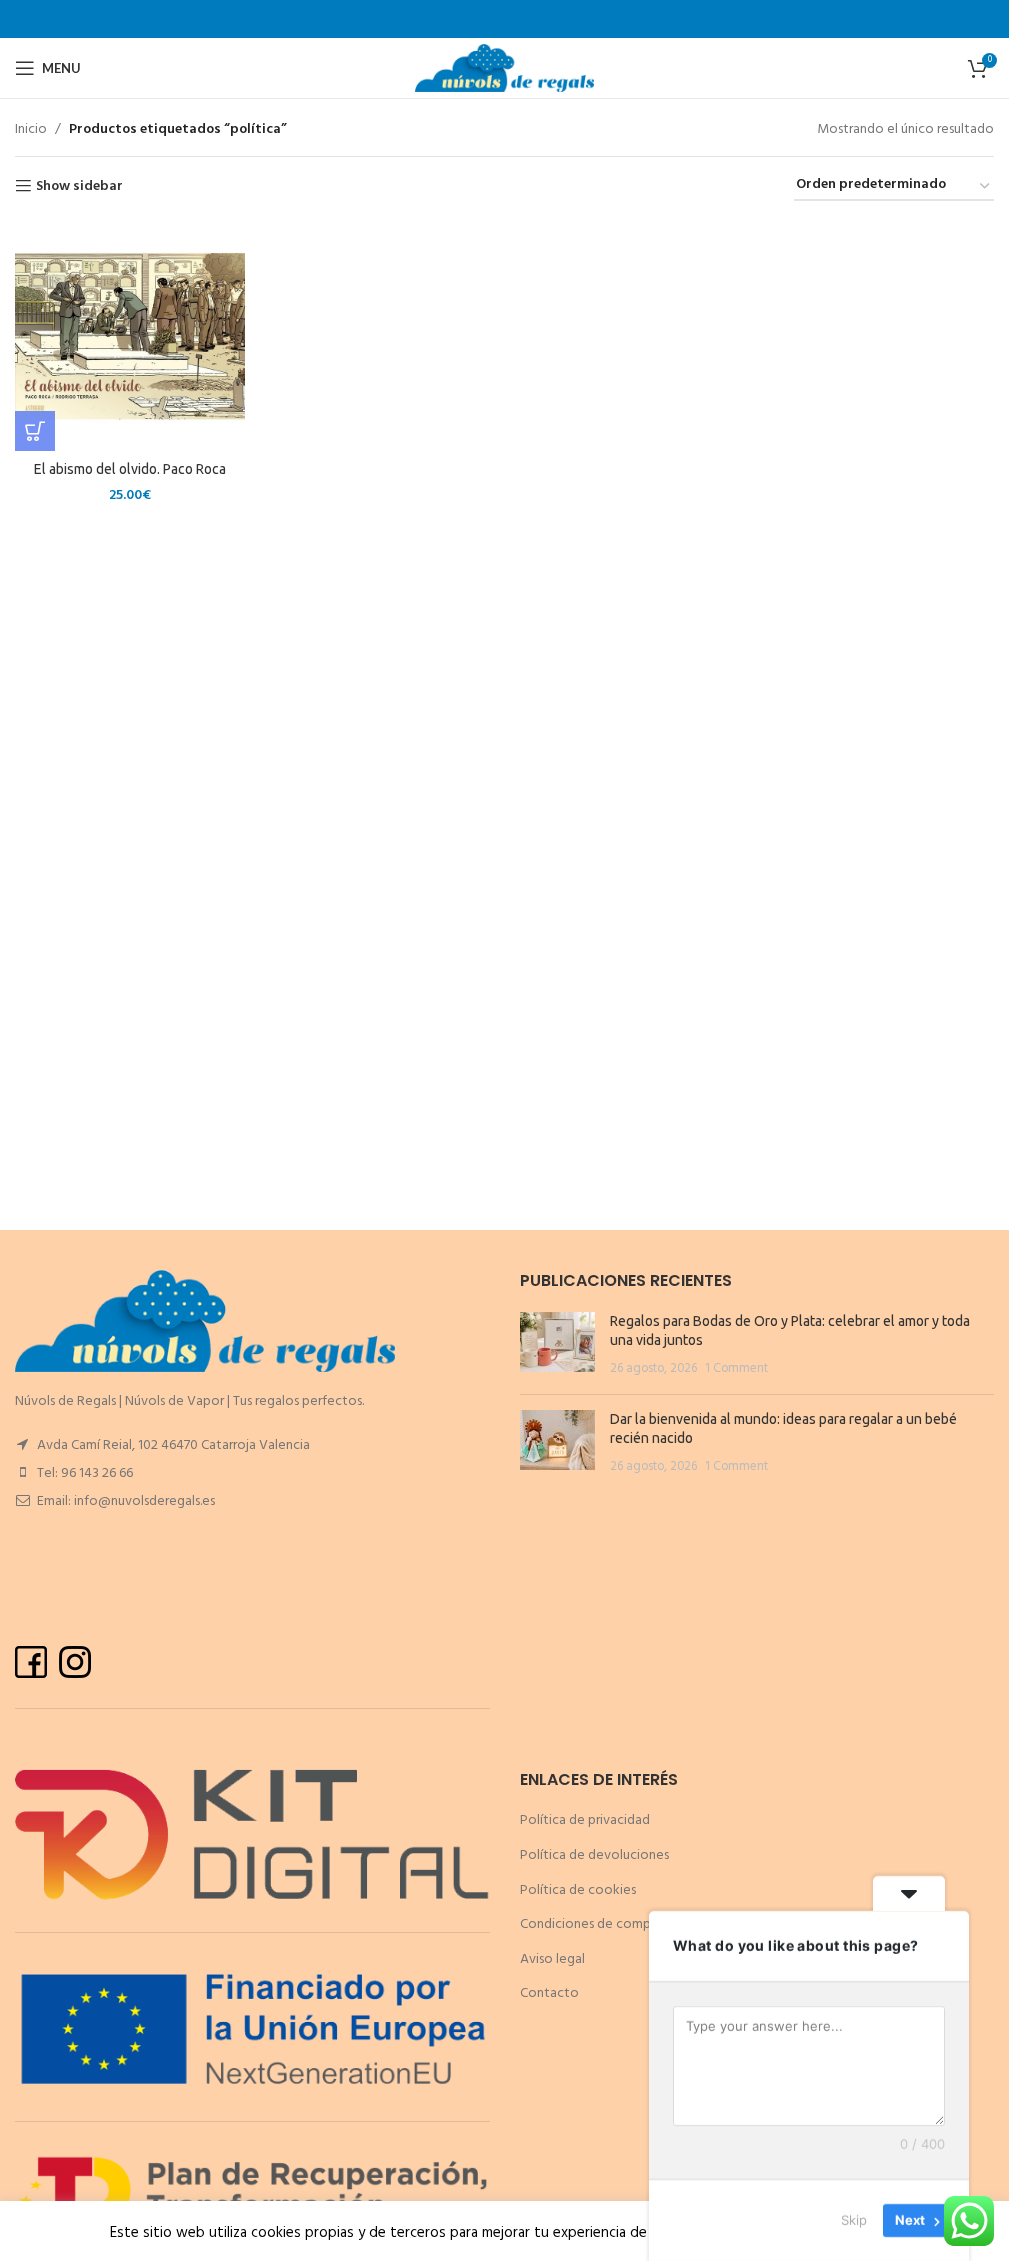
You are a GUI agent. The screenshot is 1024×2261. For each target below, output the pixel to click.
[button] (35, 431)
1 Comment (736, 1369)
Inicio (31, 130)
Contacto (549, 1993)
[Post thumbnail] (557, 1345)
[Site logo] (504, 68)
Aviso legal (552, 1959)
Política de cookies (578, 1890)
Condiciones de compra (591, 1924)
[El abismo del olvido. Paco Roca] (130, 336)
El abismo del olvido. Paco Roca (130, 469)
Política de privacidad (585, 1820)
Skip (854, 2220)
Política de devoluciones (594, 1855)
